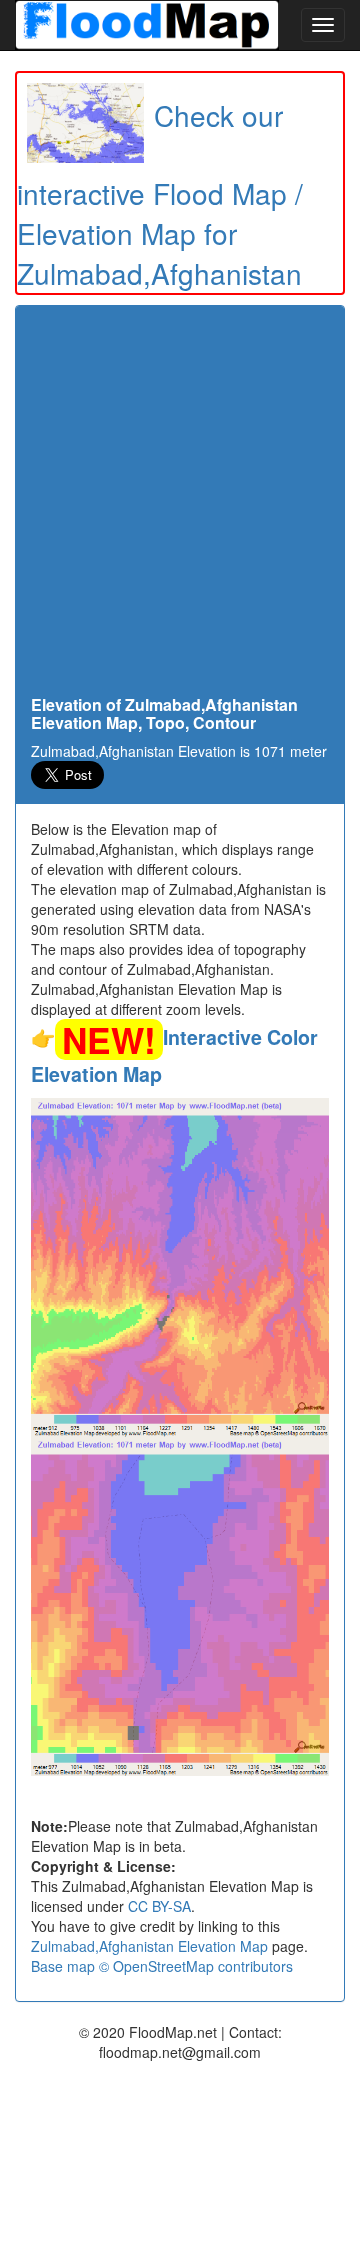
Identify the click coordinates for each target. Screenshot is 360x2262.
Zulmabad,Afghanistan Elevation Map (149, 1946)
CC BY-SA (159, 1906)
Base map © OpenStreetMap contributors (162, 1966)
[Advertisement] (180, 506)
